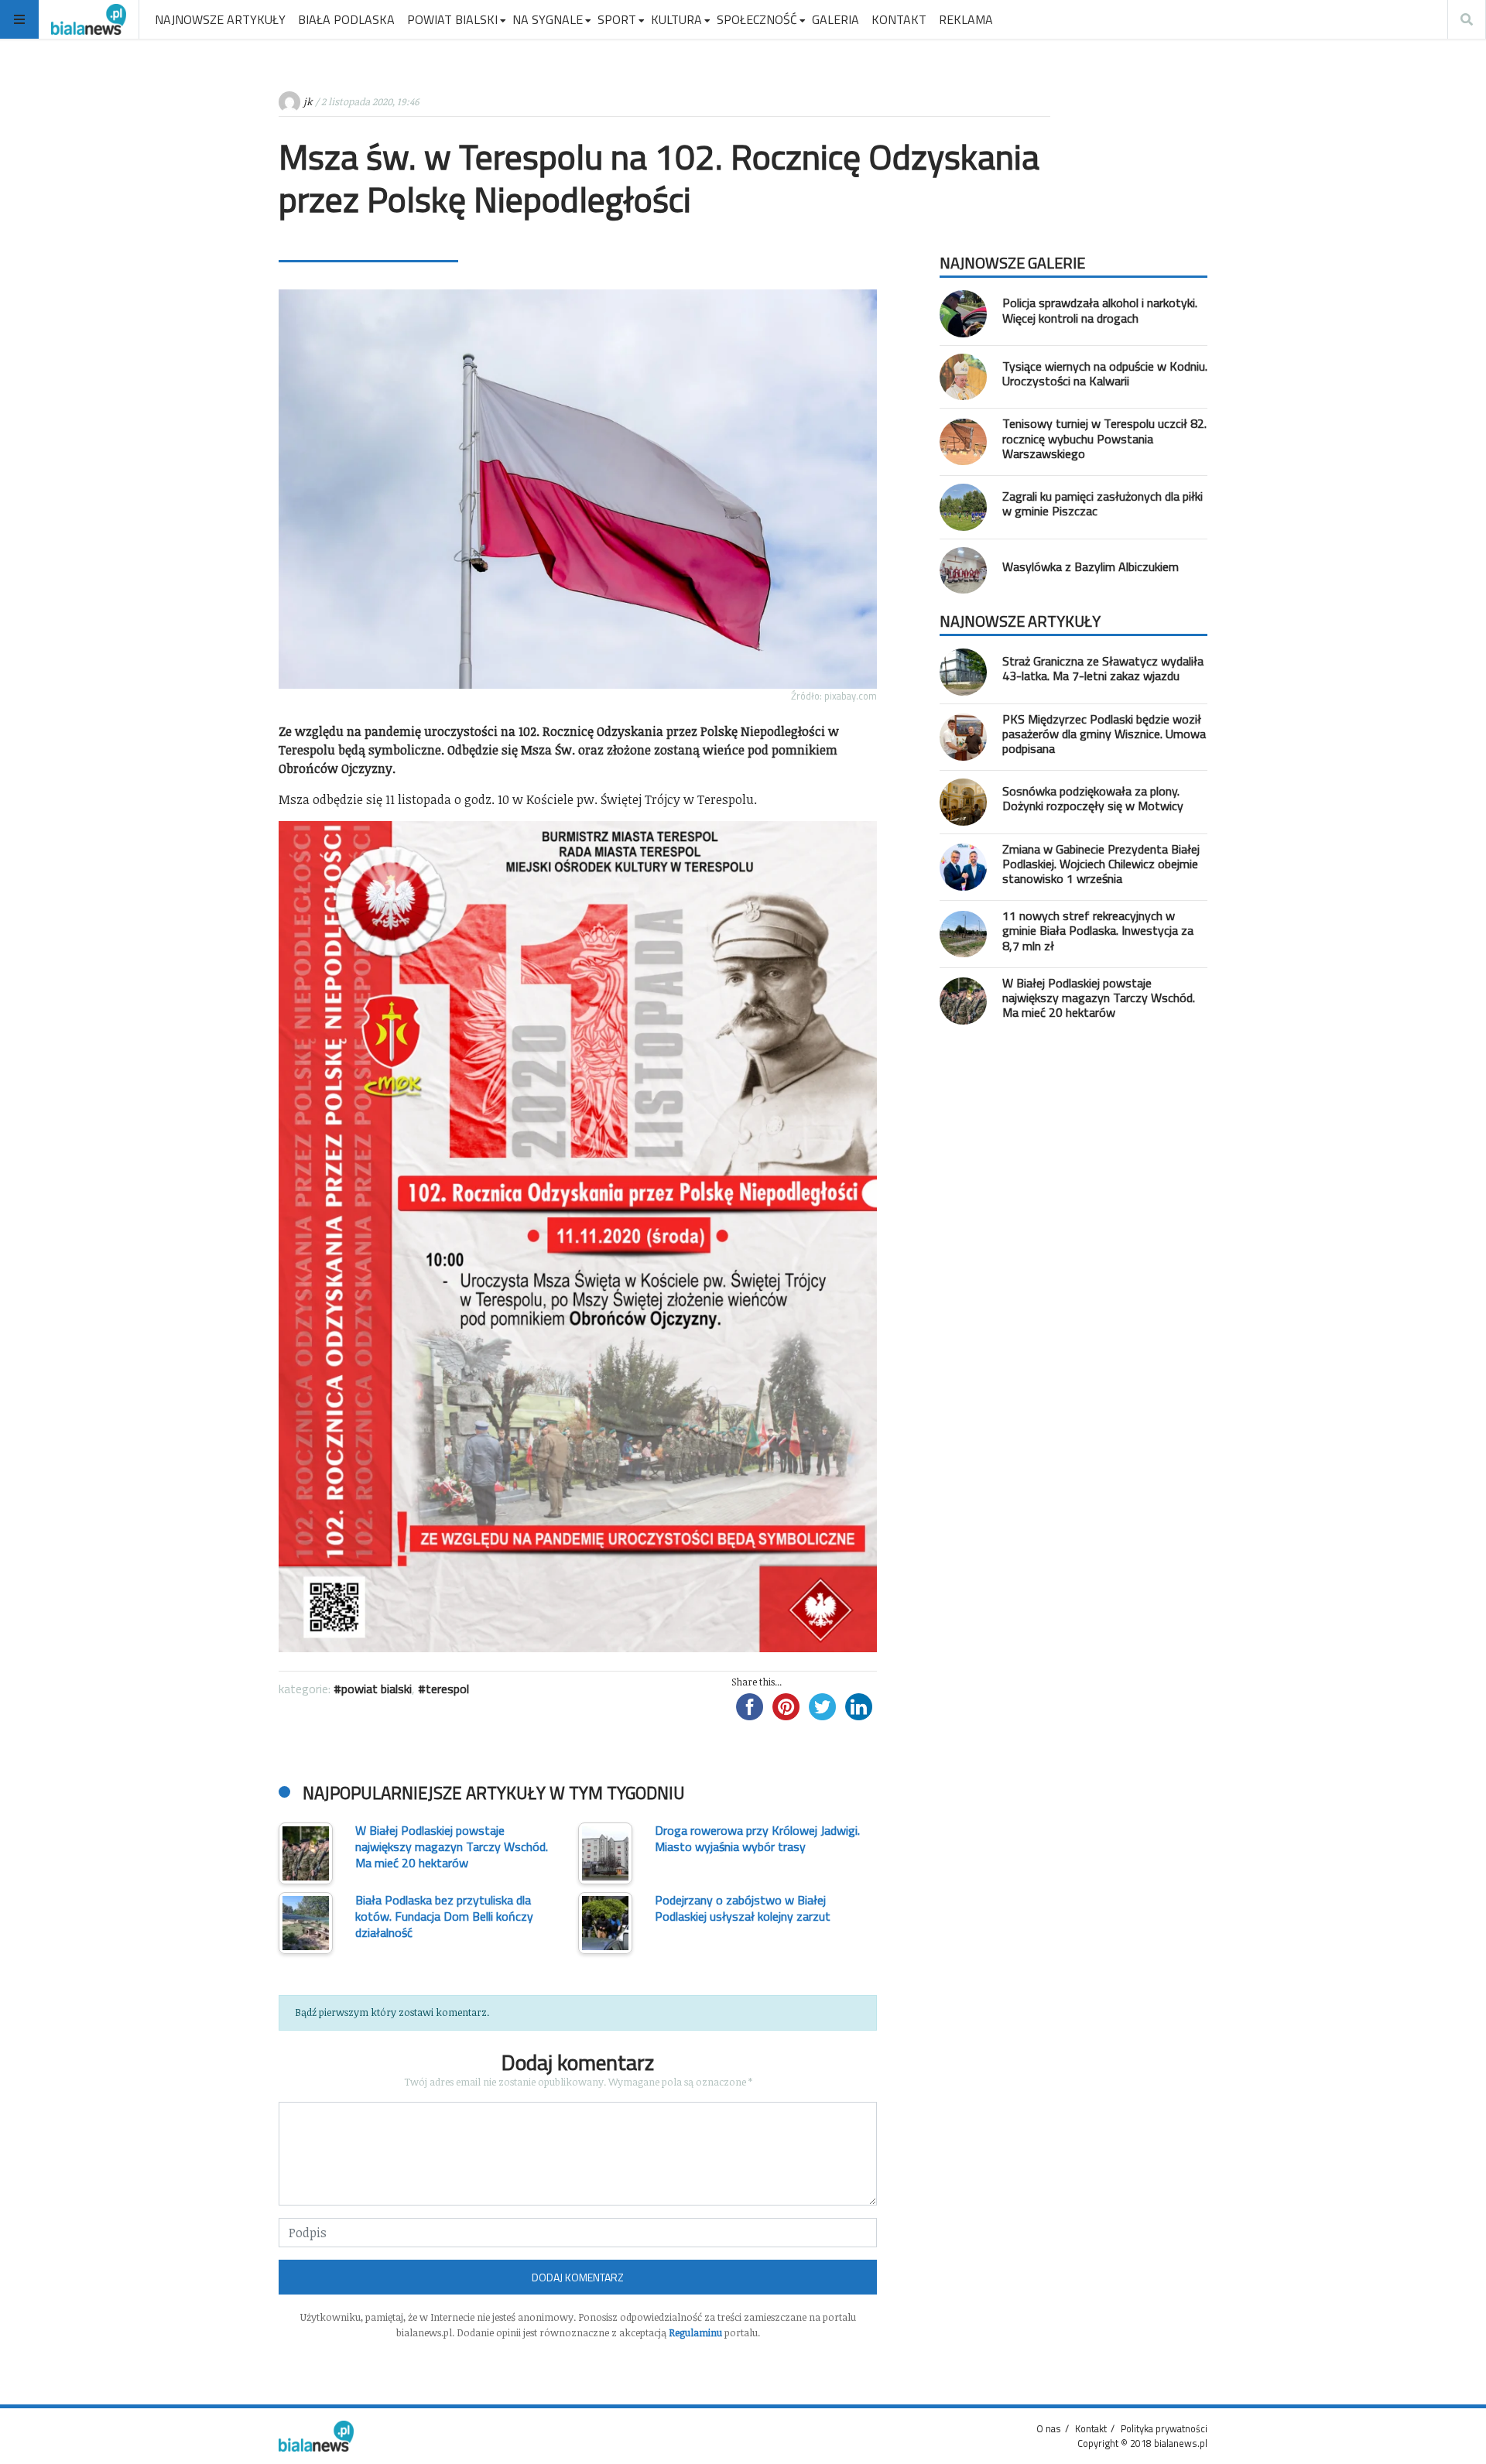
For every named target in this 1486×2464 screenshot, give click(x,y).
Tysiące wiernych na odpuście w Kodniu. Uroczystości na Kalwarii (1105, 373)
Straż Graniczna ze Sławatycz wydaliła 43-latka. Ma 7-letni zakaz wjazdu (1103, 668)
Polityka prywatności (1164, 2428)
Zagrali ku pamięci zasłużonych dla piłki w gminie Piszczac (1103, 503)
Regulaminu (695, 2332)
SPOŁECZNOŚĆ (757, 19)
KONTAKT (899, 19)
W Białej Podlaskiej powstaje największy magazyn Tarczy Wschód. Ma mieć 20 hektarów (1099, 998)
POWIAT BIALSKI (452, 19)
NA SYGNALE (548, 19)
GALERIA (835, 19)
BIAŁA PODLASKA (346, 19)
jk (308, 101)
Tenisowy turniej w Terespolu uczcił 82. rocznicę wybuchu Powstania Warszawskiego (1104, 438)
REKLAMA (966, 19)
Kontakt (1091, 2428)
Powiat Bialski (377, 1689)
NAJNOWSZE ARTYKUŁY (220, 19)
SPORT (617, 19)
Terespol (447, 1689)
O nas (1049, 2428)
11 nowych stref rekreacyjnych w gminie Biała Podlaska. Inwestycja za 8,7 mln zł (1098, 930)
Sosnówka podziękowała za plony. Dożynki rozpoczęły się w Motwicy (1093, 798)
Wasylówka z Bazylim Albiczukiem (1091, 566)
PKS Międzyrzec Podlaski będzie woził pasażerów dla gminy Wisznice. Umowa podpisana (1104, 734)
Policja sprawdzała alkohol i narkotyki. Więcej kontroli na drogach (1100, 310)
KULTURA (676, 19)
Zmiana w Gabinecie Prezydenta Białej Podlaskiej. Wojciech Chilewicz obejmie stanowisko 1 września (1101, 864)
